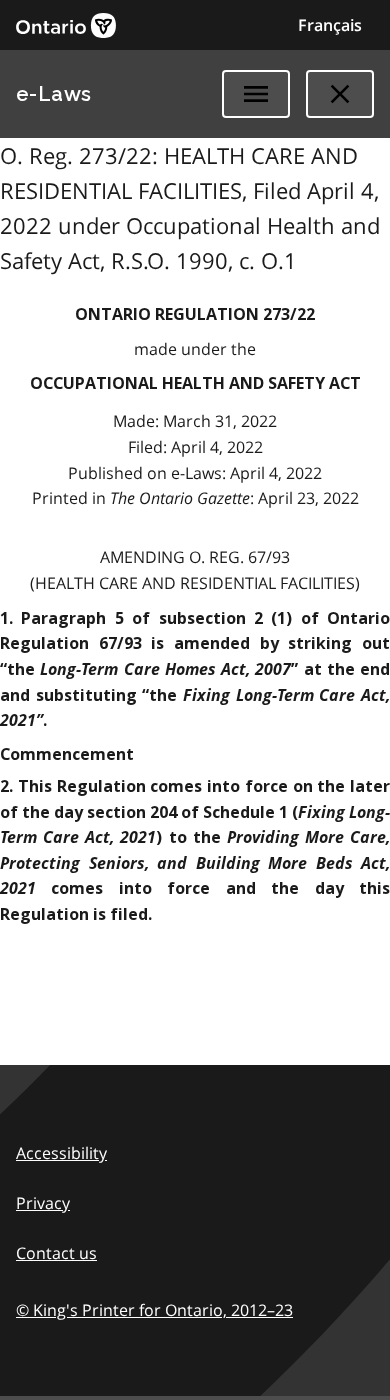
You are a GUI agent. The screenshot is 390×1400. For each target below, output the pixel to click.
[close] (340, 94)
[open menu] (256, 94)
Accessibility (61, 1153)
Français (330, 25)
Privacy (43, 1203)
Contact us (56, 1253)
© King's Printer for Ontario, (154, 1310)
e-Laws (54, 94)
